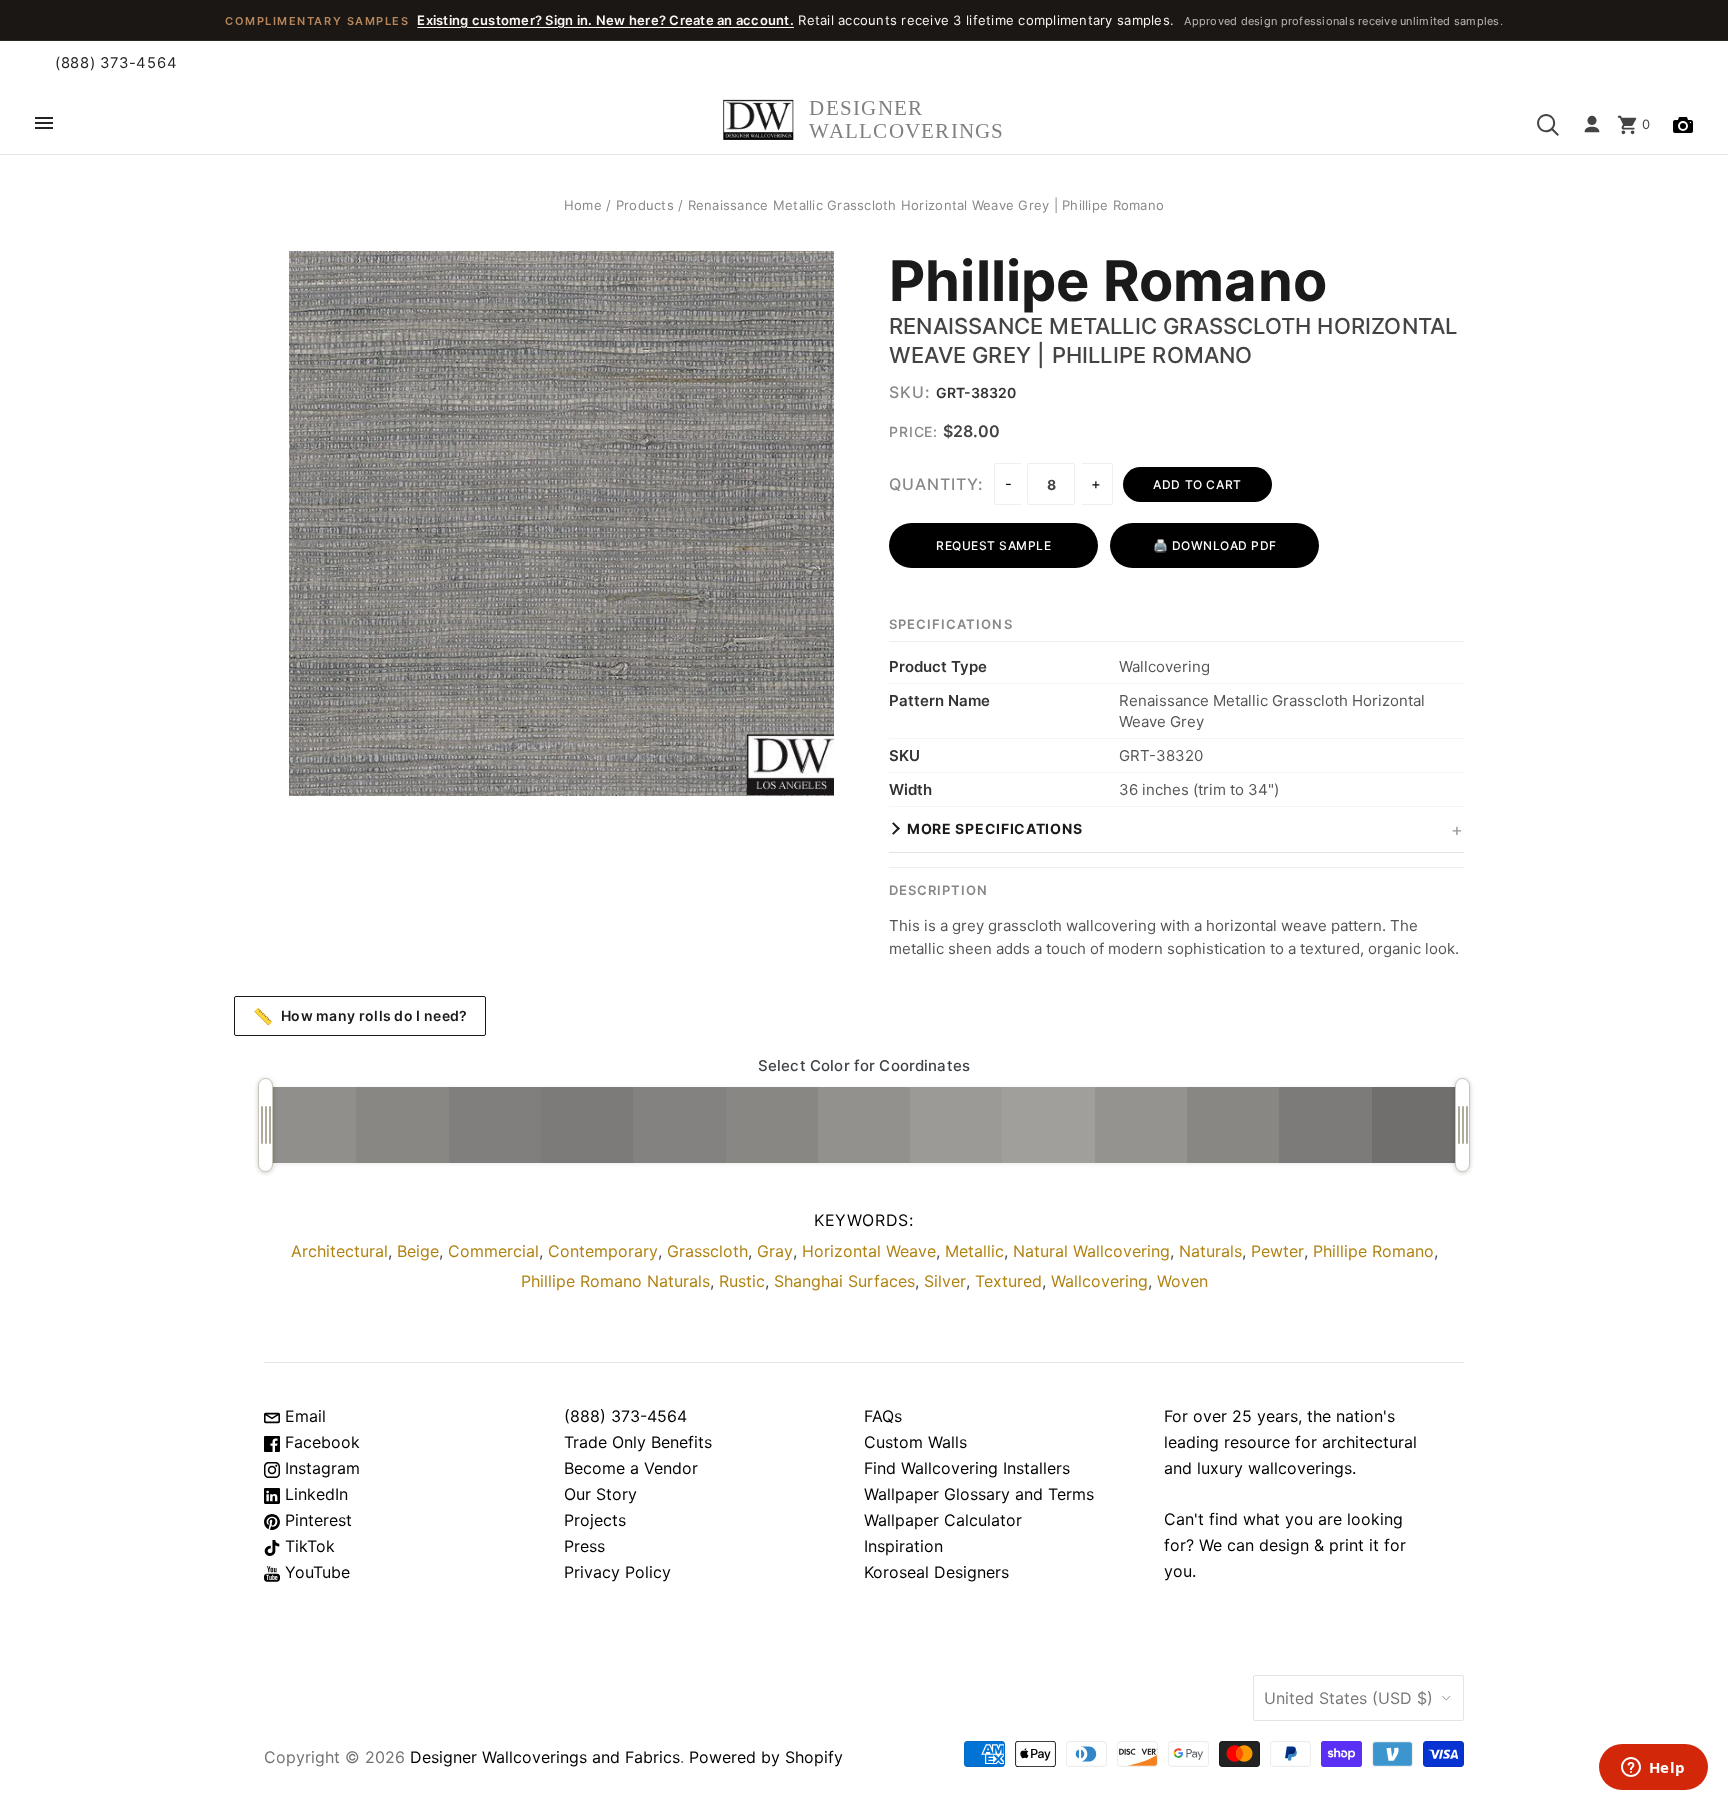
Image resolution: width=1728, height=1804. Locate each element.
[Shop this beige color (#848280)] (679, 1125)
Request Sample (993, 545)
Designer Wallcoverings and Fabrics (545, 1757)
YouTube (315, 1572)
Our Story (600, 1494)
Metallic (974, 1251)
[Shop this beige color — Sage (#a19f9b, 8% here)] (1048, 1125)
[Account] (1592, 125)
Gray (775, 1251)
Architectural (339, 1251)
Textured (1008, 1281)
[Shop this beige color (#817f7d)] (495, 1125)
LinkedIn (314, 1494)
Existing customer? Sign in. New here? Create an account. (605, 20)
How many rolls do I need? (360, 1016)
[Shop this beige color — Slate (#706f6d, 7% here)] (1418, 1125)
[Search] (1548, 125)
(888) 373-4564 (116, 63)
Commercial (493, 1251)
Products (645, 205)
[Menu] (44, 124)
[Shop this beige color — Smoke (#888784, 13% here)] (772, 1125)
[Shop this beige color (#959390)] (1141, 1125)
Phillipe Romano (1108, 282)
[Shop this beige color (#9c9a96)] (956, 1125)
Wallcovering (1099, 1281)
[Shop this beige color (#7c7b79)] (1325, 1125)
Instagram (320, 1468)
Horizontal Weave (869, 1251)
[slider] (265, 1125)
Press (584, 1546)
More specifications (994, 828)
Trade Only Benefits (638, 1442)
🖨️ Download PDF (1215, 545)
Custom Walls (915, 1442)
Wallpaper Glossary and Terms (979, 1494)
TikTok (307, 1546)
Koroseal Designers (936, 1572)
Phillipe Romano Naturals (615, 1281)
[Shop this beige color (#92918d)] (864, 1125)
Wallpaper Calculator (943, 1520)
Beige (418, 1251)
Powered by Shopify (766, 1757)
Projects (595, 1520)
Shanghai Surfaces (844, 1281)
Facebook (320, 1442)
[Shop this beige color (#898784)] (402, 1125)
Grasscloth (707, 1251)
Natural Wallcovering (1091, 1251)
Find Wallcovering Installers (967, 1468)
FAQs (883, 1416)
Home (583, 205)
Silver (945, 1281)
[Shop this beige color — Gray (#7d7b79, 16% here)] (587, 1125)
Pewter (1277, 1251)
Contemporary (603, 1251)
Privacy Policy (617, 1572)
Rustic (742, 1281)
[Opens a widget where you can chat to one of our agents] (1653, 1769)
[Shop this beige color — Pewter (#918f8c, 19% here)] (310, 1125)
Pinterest (316, 1520)
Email (303, 1416)
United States (1348, 1698)
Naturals (1210, 1251)
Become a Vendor (631, 1468)
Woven (1182, 1281)
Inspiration (903, 1546)
